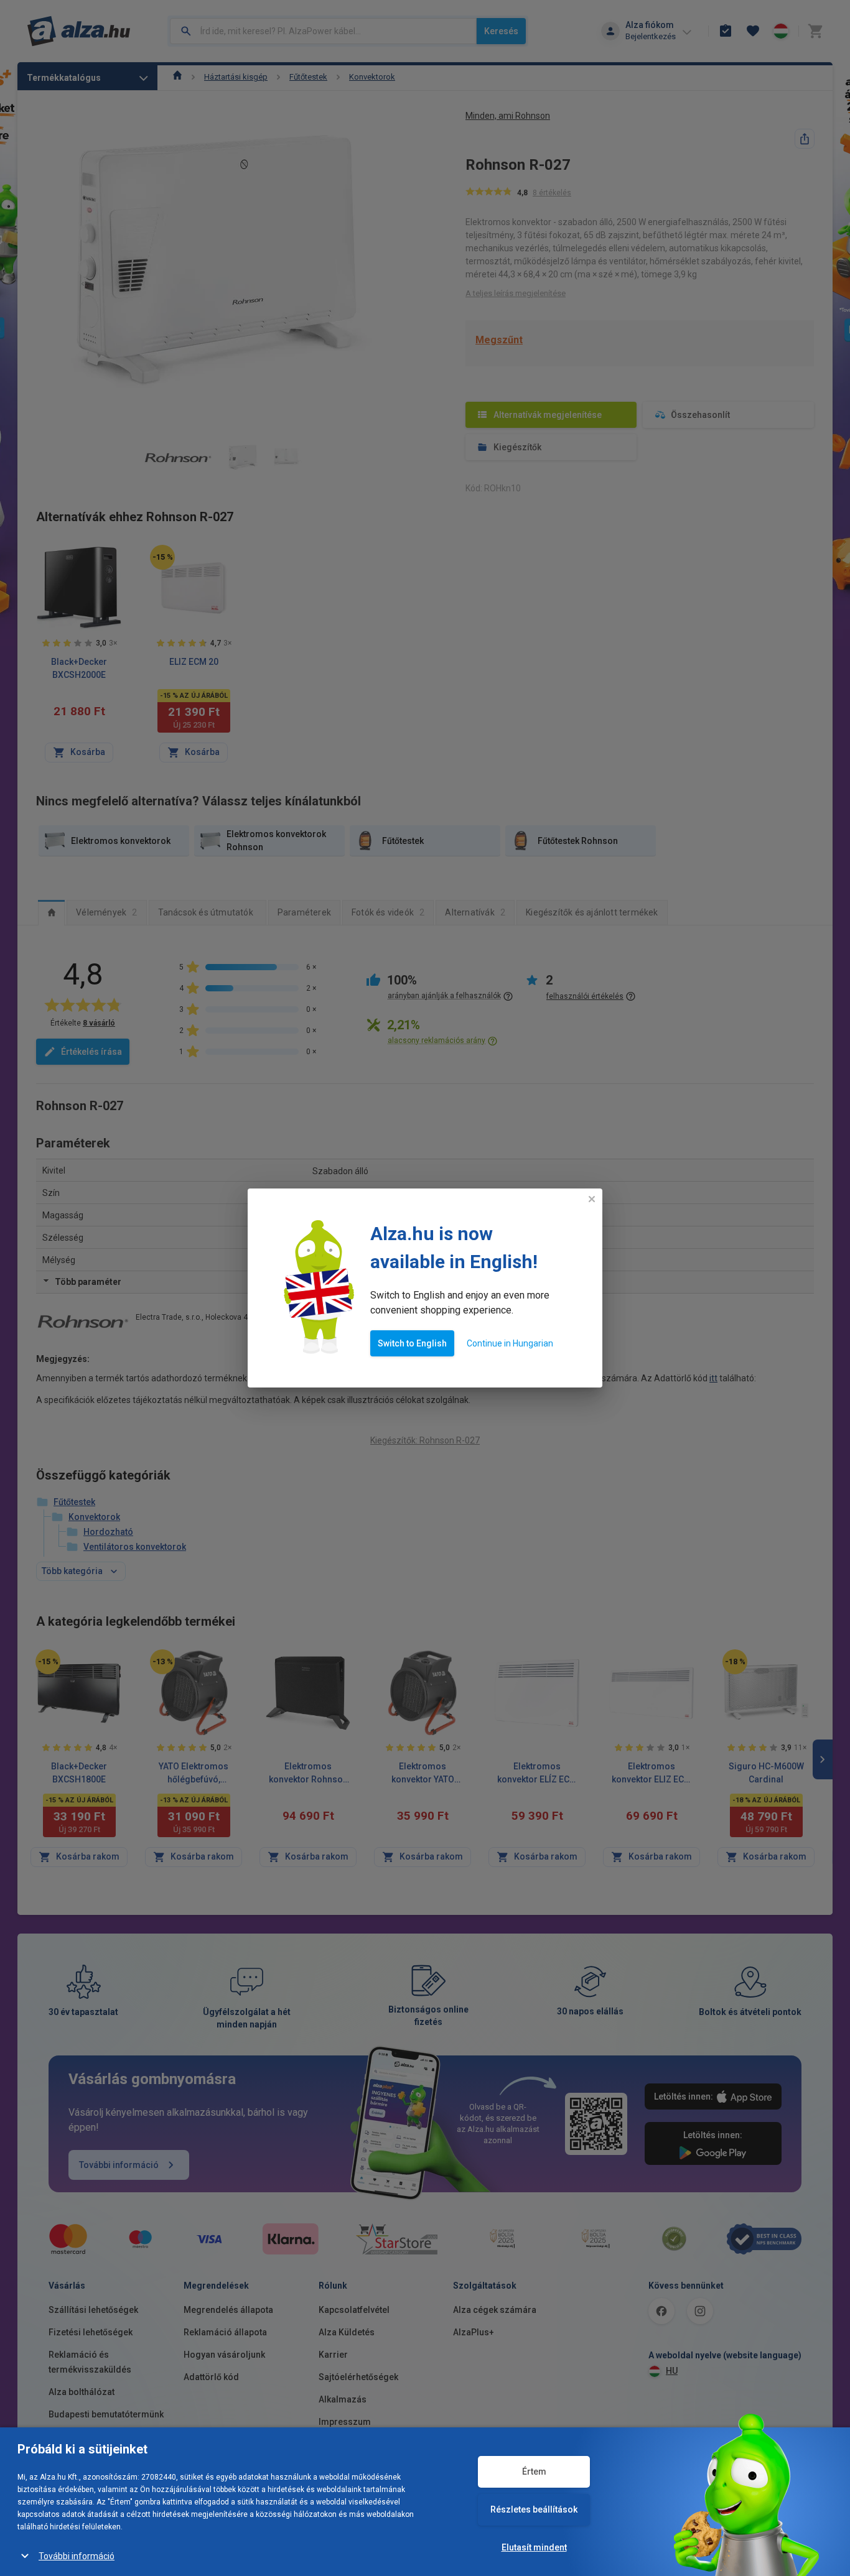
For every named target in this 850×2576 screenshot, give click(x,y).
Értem (534, 2472)
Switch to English (412, 1343)
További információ (77, 2556)
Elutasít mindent (534, 2547)
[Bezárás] (592, 1199)
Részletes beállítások (534, 2509)
